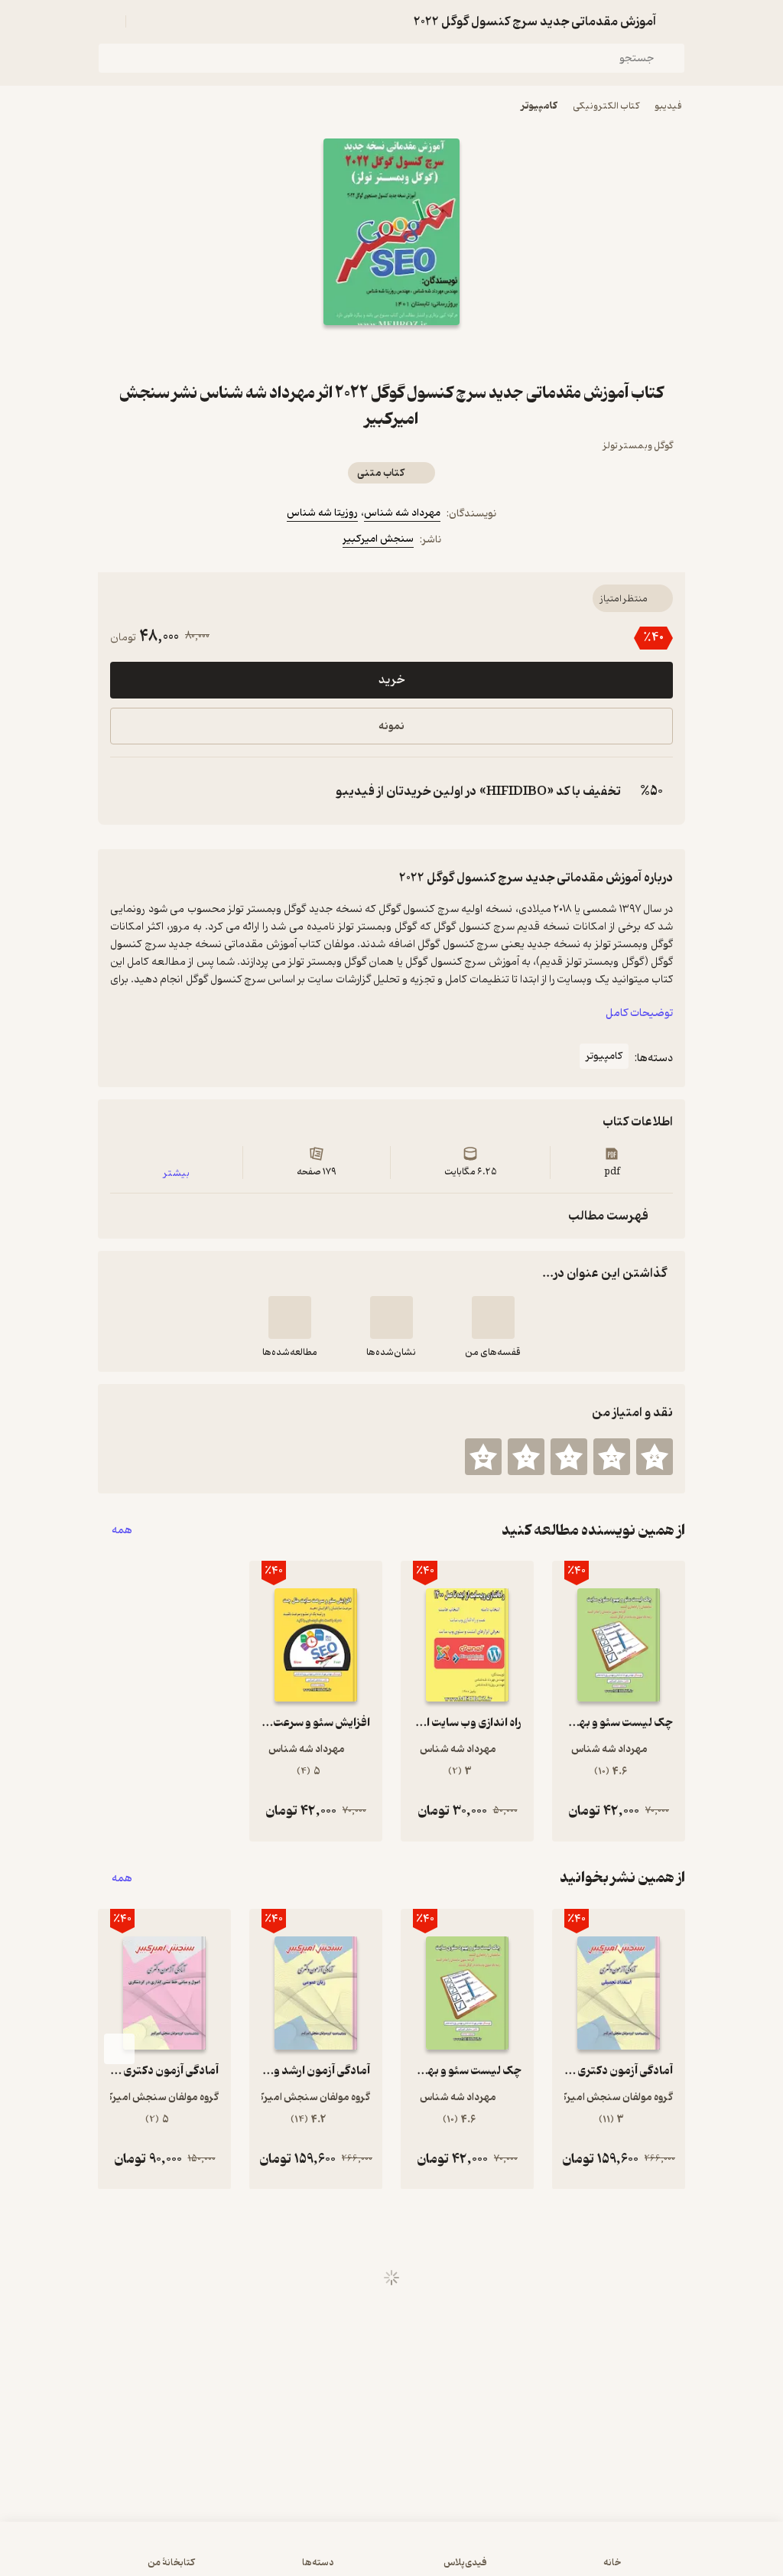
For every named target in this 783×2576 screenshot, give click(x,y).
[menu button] (107, 21)
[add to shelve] (493, 1317)
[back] (676, 21)
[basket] (145, 21)
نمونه (391, 726)
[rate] (655, 1457)
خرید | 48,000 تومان (391, 2556)
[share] (355, 353)
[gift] (391, 353)
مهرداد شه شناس (402, 513)
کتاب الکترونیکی (606, 106)
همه (122, 1531)
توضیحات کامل (639, 1013)
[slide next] (119, 2049)
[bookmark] (428, 353)
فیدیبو (668, 106)
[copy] (125, 791)
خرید (391, 680)
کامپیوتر (539, 106)
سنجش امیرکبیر (378, 539)
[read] (290, 1317)
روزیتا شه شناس (322, 513)
